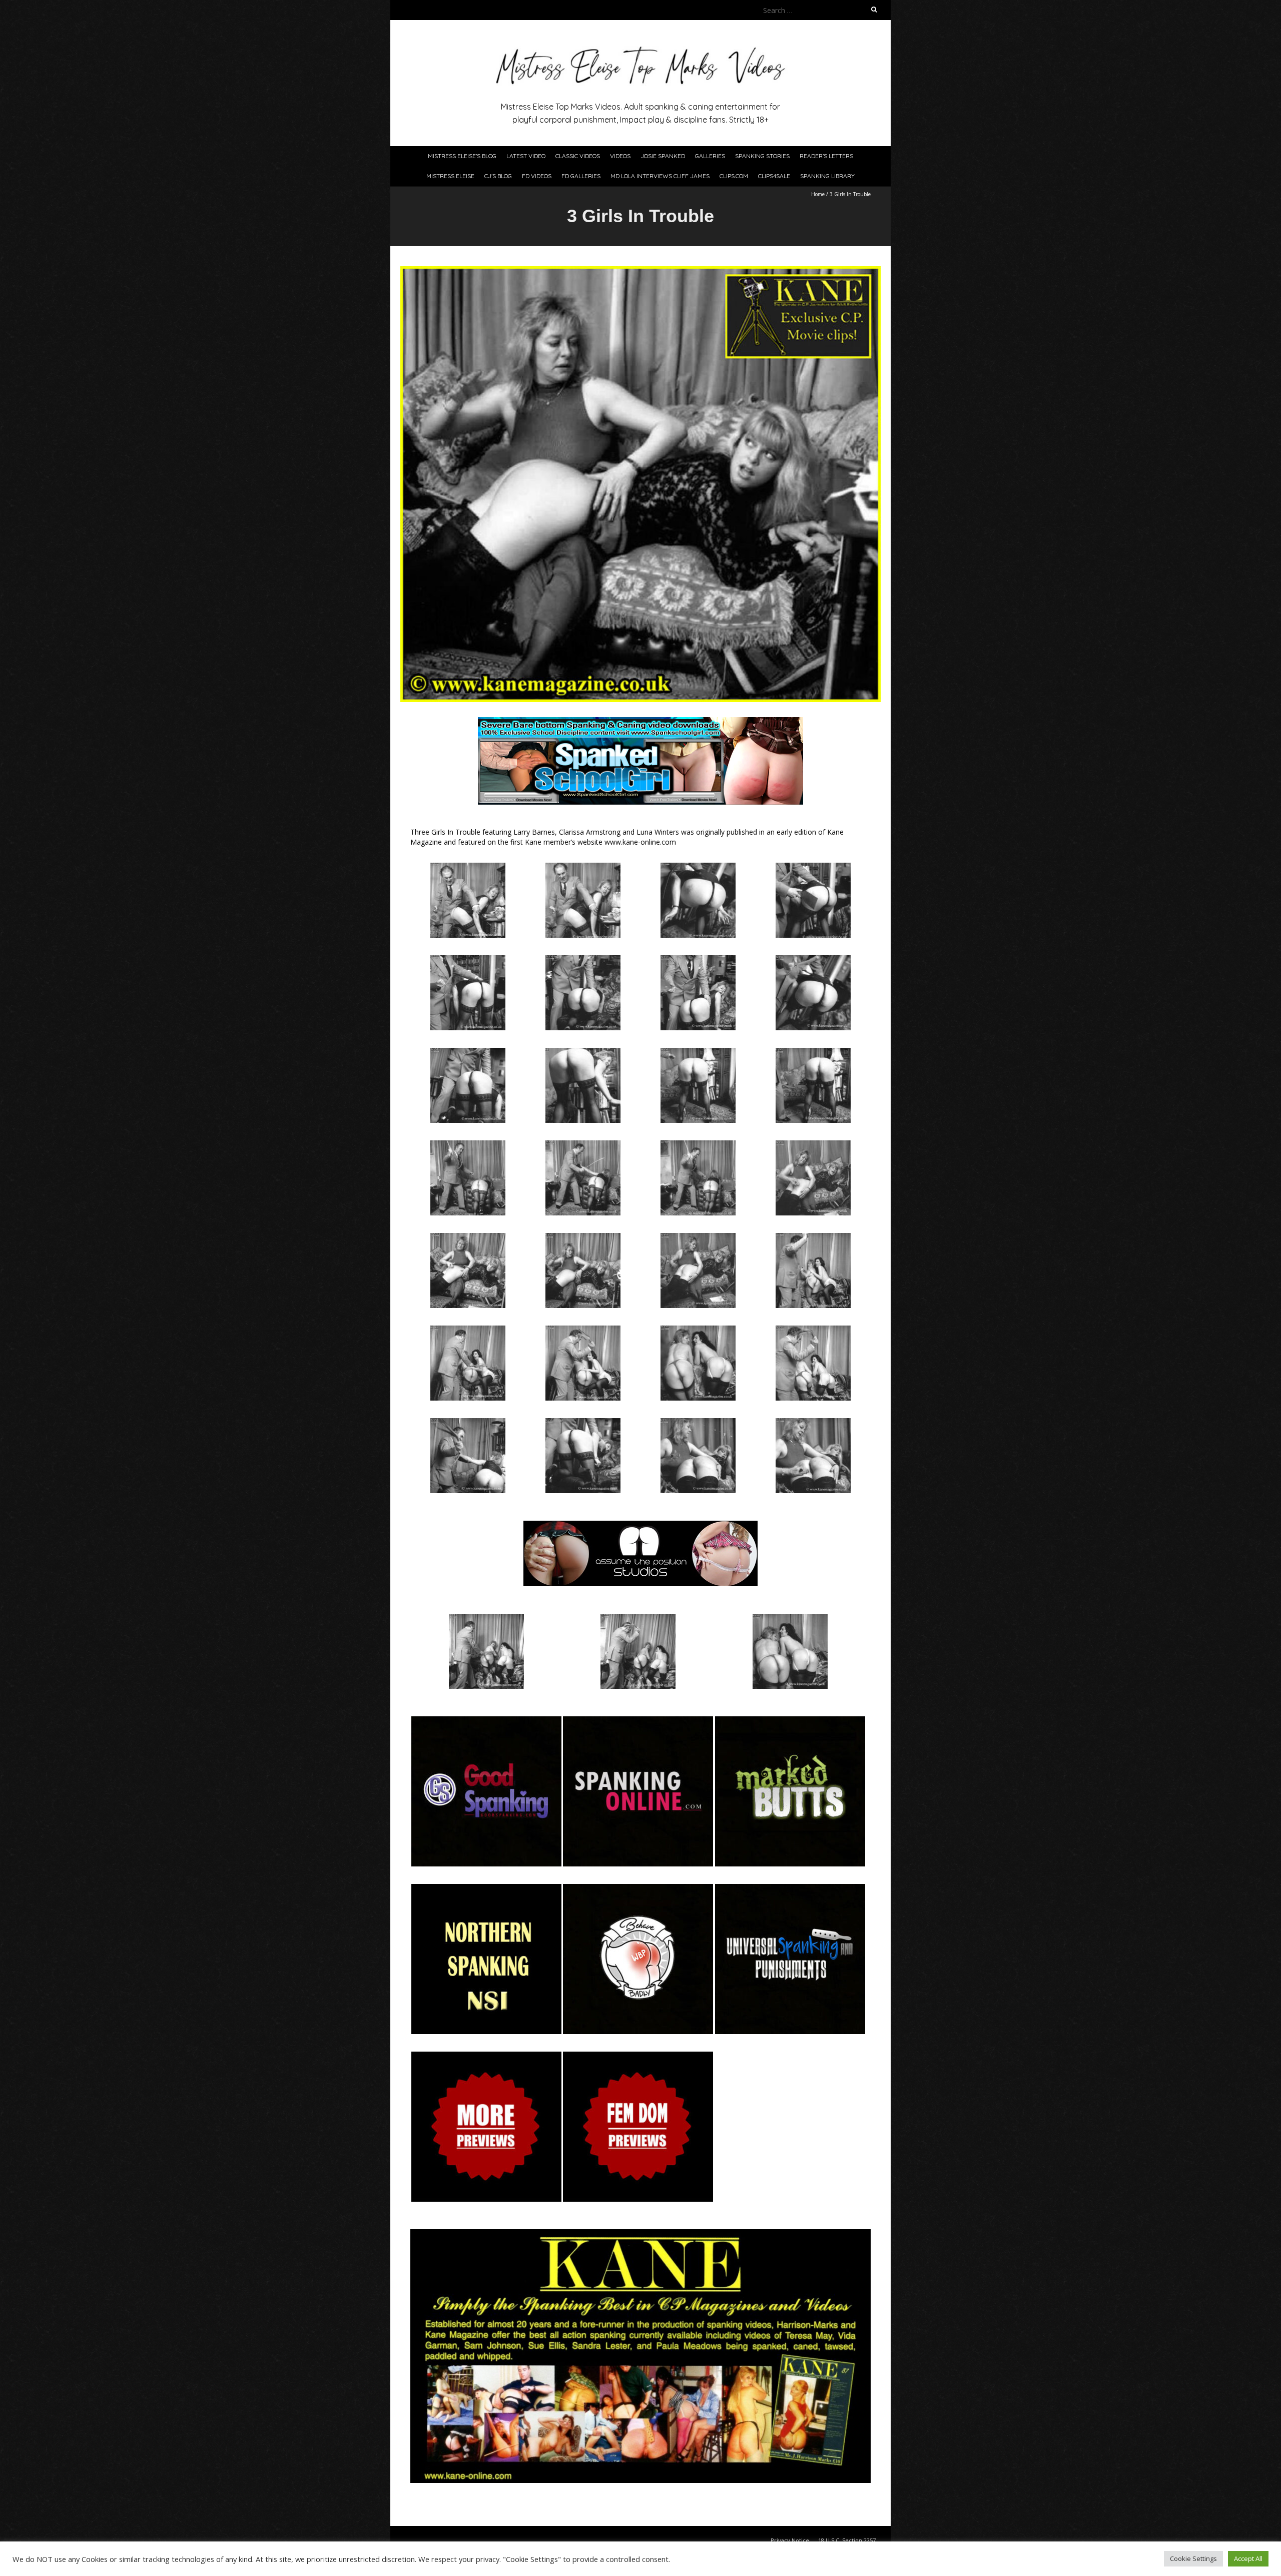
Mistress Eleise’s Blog (462, 156)
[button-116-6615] (486, 1721)
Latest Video (526, 156)
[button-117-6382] (638, 1721)
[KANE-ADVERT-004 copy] (640, 2234)
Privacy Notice (790, 2540)
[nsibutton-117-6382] (486, 1889)
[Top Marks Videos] (640, 45)
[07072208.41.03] (486, 2056)
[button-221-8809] (638, 1889)
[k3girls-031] (790, 1619)
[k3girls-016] (583, 1145)
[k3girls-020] (813, 1423)
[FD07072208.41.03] (638, 2056)
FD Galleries (581, 176)
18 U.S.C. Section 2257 (847, 2540)
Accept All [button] (1248, 2558)
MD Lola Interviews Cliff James (660, 176)
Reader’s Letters (826, 156)
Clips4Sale (774, 176)
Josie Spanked (663, 156)
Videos (620, 156)
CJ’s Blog (498, 176)
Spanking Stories (762, 156)
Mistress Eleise (450, 176)
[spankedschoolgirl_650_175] (640, 722)
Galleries (710, 156)
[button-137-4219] (790, 1721)
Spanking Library (827, 176)
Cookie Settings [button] (1193, 2558)
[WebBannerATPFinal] (640, 1525)
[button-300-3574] (790, 1889)
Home (818, 194)
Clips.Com (734, 176)
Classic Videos (578, 156)
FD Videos (537, 176)
